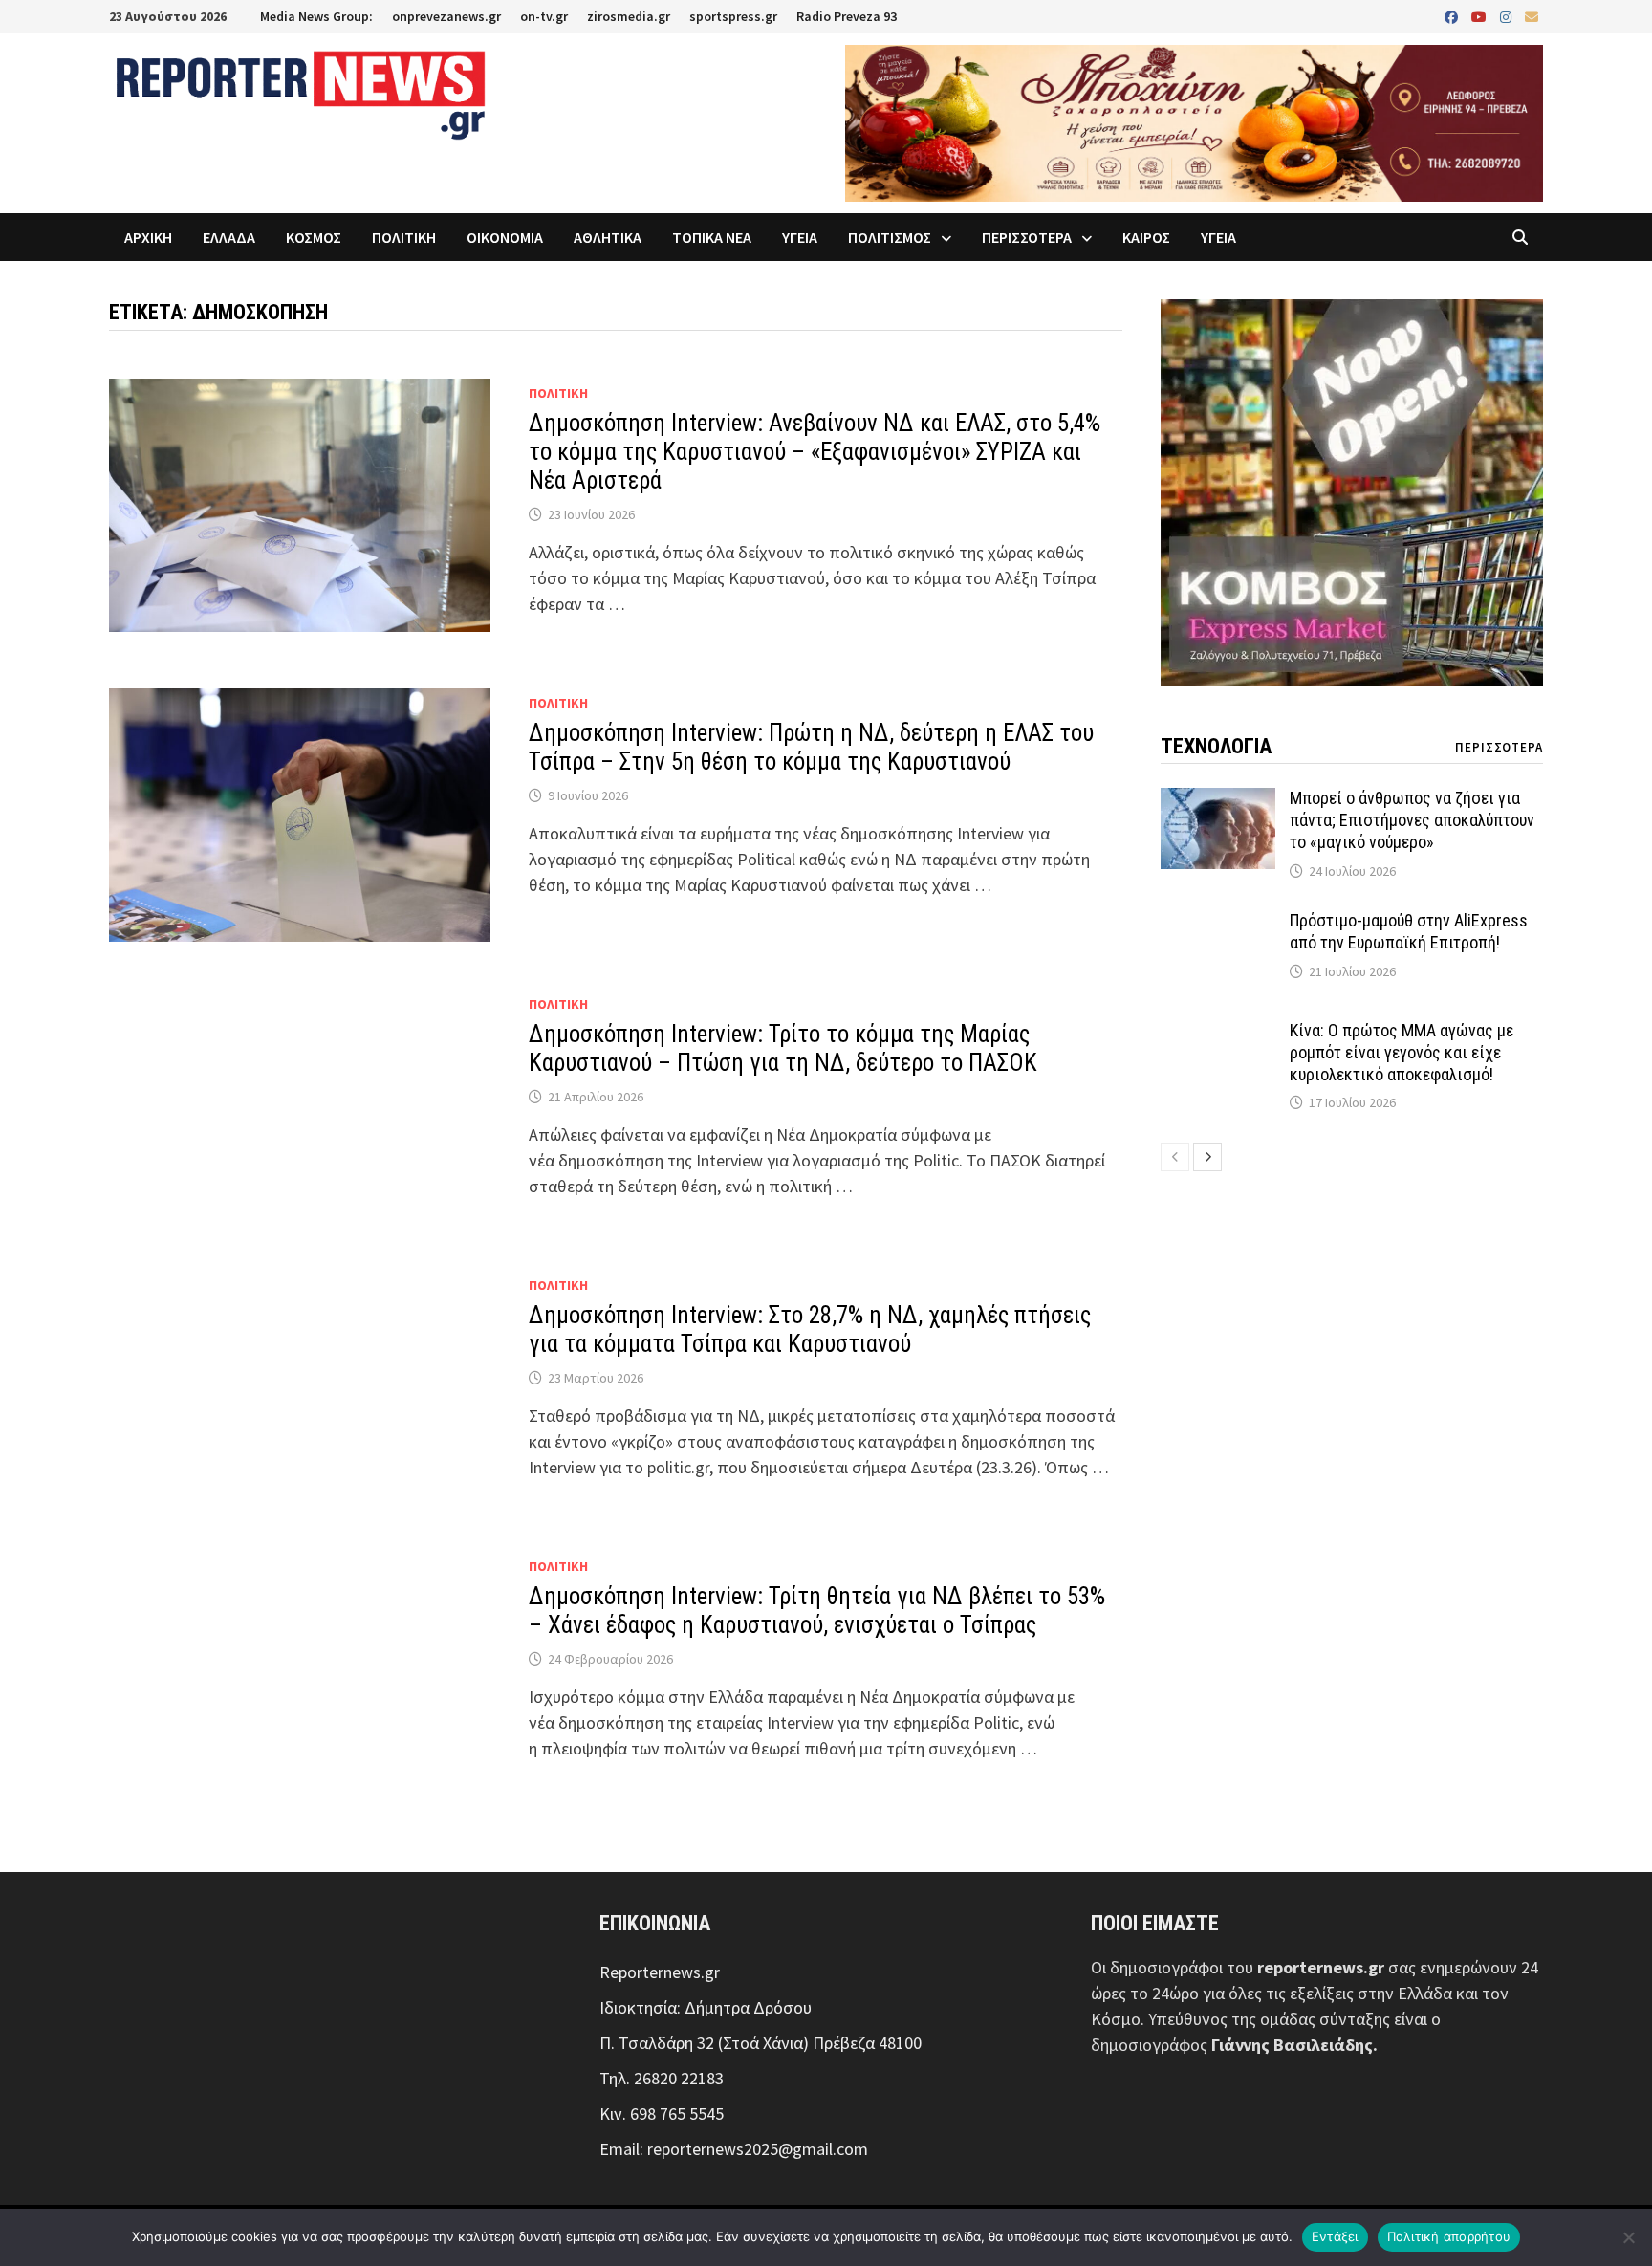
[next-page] (1207, 1157)
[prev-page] (1175, 1157)
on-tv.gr (544, 16)
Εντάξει (1335, 2236)
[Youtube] (1481, 16)
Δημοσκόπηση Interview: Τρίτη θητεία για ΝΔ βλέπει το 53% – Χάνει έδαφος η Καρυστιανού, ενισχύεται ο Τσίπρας (817, 1611)
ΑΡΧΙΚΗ (148, 237)
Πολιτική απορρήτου (1449, 2236)
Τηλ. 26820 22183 (662, 2078)
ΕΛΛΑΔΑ (229, 237)
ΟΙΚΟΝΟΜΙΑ (505, 237)
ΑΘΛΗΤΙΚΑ (608, 237)
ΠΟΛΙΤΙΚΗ (404, 237)
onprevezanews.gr (446, 16)
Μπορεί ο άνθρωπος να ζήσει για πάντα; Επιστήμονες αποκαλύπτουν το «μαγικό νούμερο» (1412, 820)
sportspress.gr (733, 16)
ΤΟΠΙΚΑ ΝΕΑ (712, 237)
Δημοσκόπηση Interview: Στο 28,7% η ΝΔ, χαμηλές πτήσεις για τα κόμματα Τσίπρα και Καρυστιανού (810, 1329)
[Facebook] (1453, 16)
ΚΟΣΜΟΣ (314, 237)
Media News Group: (316, 16)
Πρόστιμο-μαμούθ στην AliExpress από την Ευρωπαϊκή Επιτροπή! (1409, 931)
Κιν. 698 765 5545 (662, 2113)
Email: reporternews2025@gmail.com (734, 2149)
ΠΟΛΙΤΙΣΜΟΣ (890, 237)
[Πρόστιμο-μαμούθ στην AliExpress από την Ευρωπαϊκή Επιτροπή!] (1218, 923)
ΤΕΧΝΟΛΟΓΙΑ (1216, 746)
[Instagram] (1508, 16)
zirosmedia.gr (629, 16)
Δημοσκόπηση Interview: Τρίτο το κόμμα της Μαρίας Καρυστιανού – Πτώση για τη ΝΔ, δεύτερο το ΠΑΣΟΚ (783, 1048)
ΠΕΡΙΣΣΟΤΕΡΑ (1027, 237)
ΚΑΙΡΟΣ (1146, 237)
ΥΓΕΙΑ (800, 237)
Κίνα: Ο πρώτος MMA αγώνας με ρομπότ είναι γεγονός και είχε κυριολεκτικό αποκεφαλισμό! (1402, 1052)
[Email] (1532, 16)
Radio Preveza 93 (847, 16)
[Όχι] (1628, 2237)
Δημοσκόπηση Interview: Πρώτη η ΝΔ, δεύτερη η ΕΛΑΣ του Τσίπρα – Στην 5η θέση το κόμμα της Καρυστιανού (811, 747)
